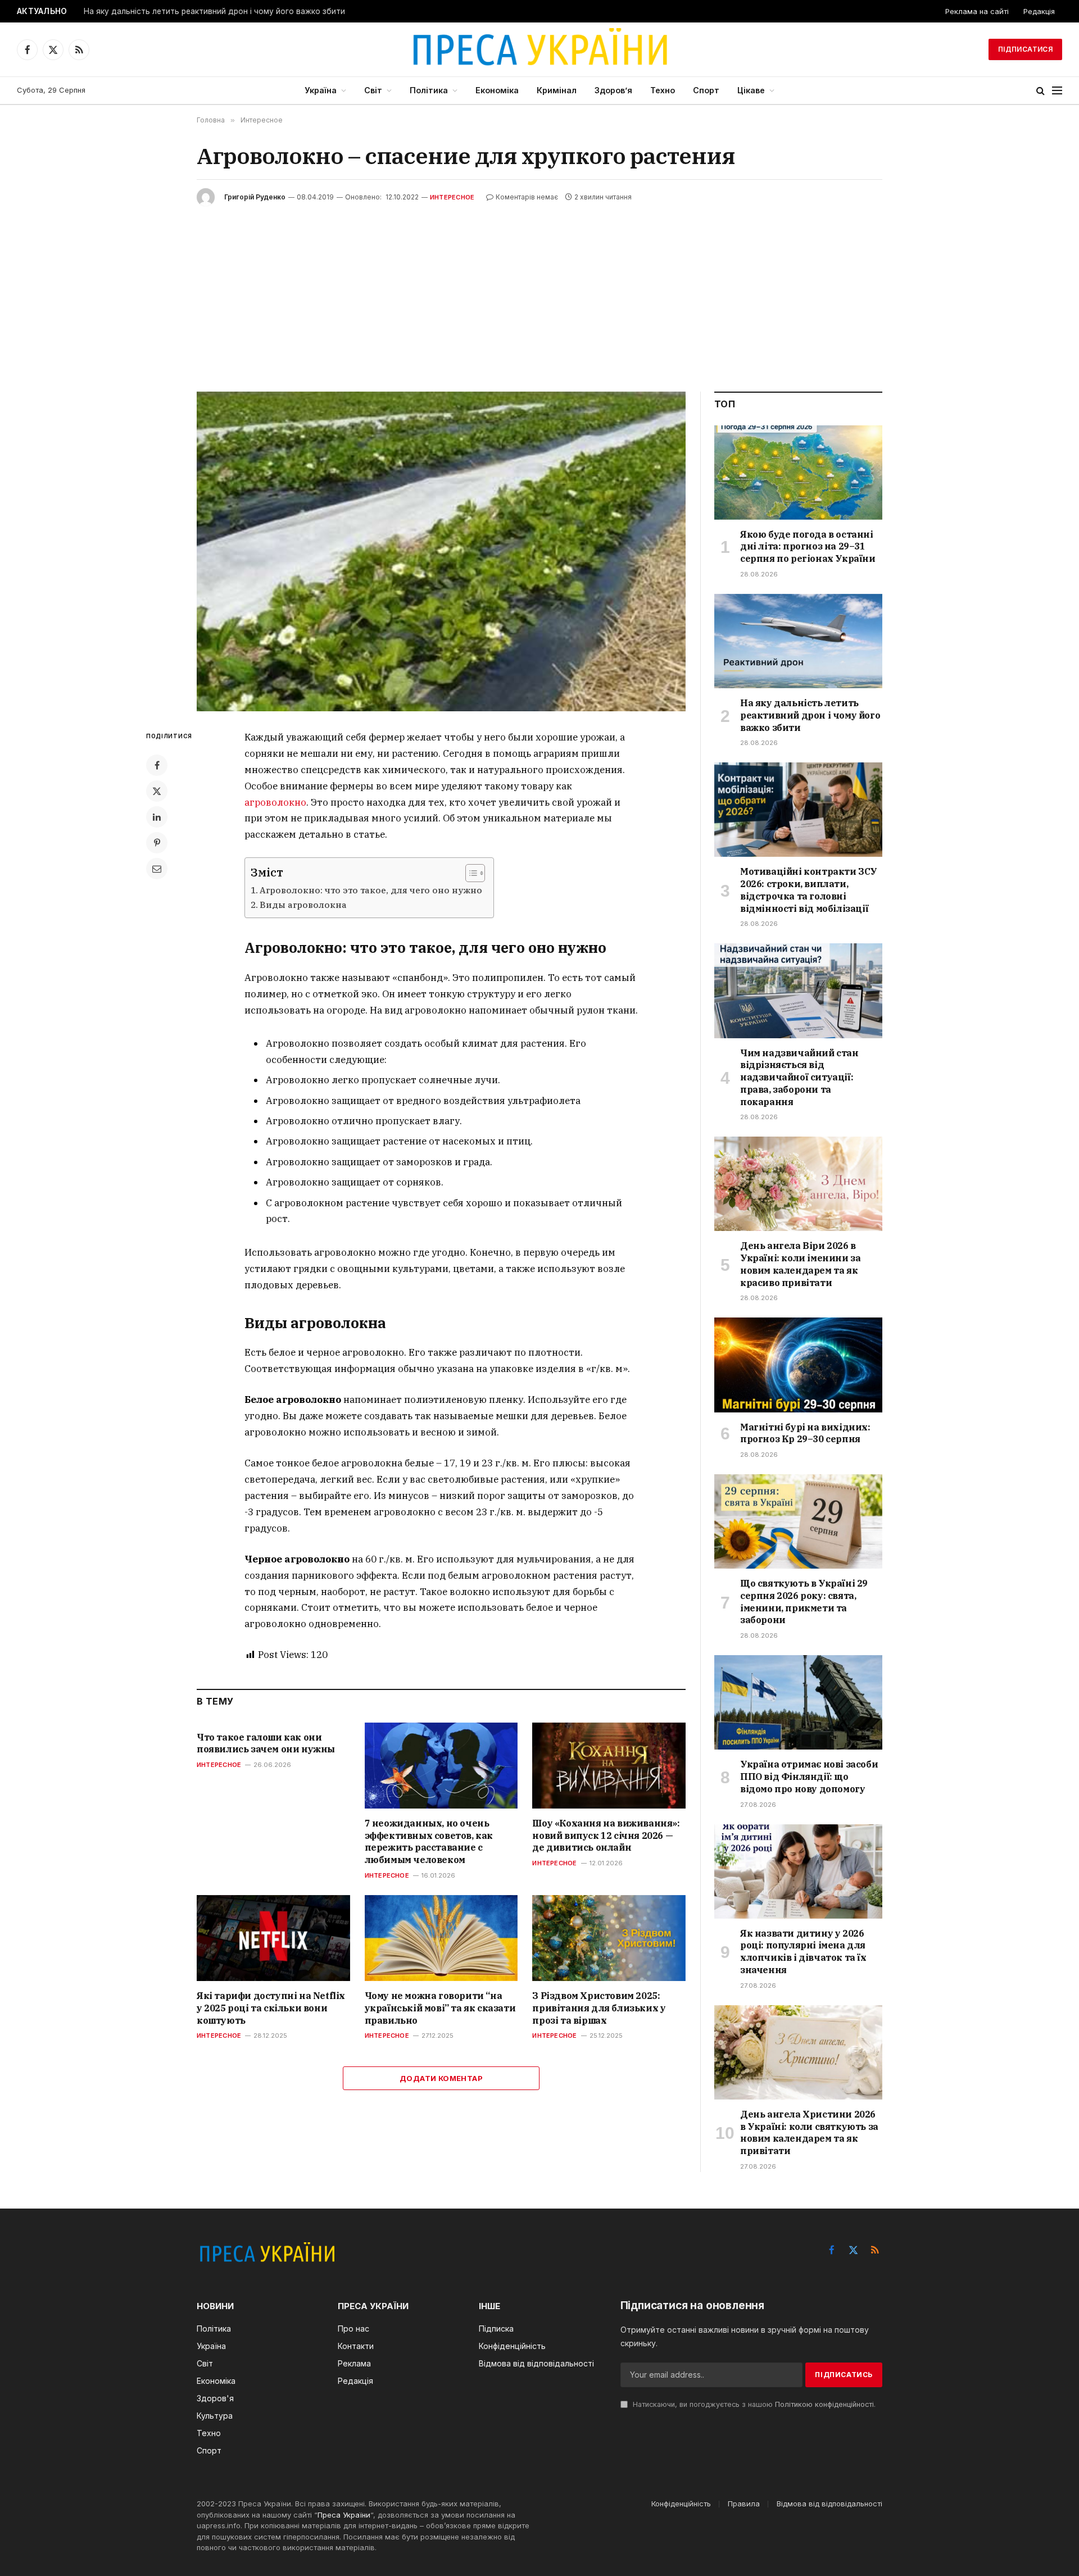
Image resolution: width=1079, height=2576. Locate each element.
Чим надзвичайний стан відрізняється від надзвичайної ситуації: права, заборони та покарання (799, 1077)
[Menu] (1057, 91)
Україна (321, 90)
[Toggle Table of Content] (470, 873)
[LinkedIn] (157, 817)
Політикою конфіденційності (824, 2404)
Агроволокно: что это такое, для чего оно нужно (371, 890)
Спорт (706, 90)
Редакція (1039, 11)
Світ (373, 90)
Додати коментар (441, 2078)
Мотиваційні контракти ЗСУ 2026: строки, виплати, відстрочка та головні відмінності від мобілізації (809, 890)
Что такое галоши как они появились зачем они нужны (266, 1743)
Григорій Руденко (255, 197)
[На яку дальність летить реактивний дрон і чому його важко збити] (798, 641)
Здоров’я (613, 90)
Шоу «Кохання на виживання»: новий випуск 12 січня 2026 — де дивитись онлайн (606, 1836)
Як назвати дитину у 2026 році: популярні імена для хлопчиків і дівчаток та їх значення (803, 1952)
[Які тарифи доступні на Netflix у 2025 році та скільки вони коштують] (273, 1938)
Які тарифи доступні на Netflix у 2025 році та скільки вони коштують (271, 2008)
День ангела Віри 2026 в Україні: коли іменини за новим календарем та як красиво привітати (800, 1264)
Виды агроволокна (303, 905)
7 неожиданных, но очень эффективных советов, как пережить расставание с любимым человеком (429, 1841)
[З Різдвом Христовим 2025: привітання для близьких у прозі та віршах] (609, 1938)
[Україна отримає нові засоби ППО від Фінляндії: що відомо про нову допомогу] (798, 1702)
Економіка (497, 90)
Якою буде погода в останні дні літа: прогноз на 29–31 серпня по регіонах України (808, 547)
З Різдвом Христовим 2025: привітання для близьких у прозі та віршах (599, 2008)
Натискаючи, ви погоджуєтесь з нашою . (753, 2404)
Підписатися (1025, 49)
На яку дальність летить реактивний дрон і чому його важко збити (214, 11)
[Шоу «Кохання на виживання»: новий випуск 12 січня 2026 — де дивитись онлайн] (609, 1766)
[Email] (157, 869)
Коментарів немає (527, 197)
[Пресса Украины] (539, 49)
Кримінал (557, 90)
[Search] (1041, 91)
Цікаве (751, 90)
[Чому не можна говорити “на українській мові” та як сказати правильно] (441, 1938)
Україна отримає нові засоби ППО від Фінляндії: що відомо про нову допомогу (809, 1777)
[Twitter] (157, 791)
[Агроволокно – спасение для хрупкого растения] (441, 551)
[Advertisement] (539, 290)
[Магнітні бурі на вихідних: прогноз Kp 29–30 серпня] (798, 1365)
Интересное (452, 197)
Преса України (344, 2515)
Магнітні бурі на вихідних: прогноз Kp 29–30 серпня (805, 1433)
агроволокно (275, 802)
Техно (663, 90)
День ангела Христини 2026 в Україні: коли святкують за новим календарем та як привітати (809, 2132)
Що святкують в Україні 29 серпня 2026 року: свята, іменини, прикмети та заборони (804, 1602)
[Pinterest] (157, 843)
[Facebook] (157, 765)
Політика (429, 90)
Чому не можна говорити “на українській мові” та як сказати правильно (440, 2008)
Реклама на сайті (977, 11)
